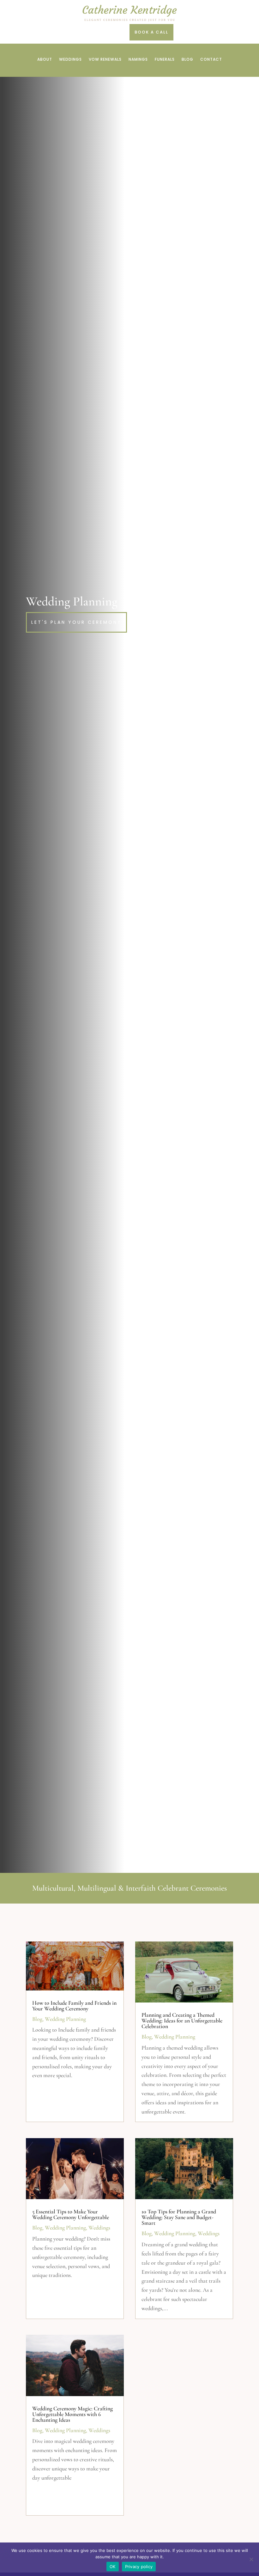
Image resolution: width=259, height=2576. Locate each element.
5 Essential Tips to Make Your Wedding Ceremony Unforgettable (71, 2214)
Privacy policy (139, 2567)
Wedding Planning (65, 2019)
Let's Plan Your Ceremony (76, 622)
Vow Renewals (105, 60)
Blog (187, 60)
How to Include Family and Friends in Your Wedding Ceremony (74, 2006)
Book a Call (151, 32)
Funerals (165, 60)
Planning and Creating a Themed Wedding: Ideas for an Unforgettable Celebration (182, 2021)
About (45, 60)
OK (113, 2567)
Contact (211, 60)
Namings (138, 60)
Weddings (70, 60)
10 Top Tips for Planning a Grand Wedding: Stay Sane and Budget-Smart (179, 2217)
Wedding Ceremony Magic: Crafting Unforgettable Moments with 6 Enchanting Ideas (72, 2414)
